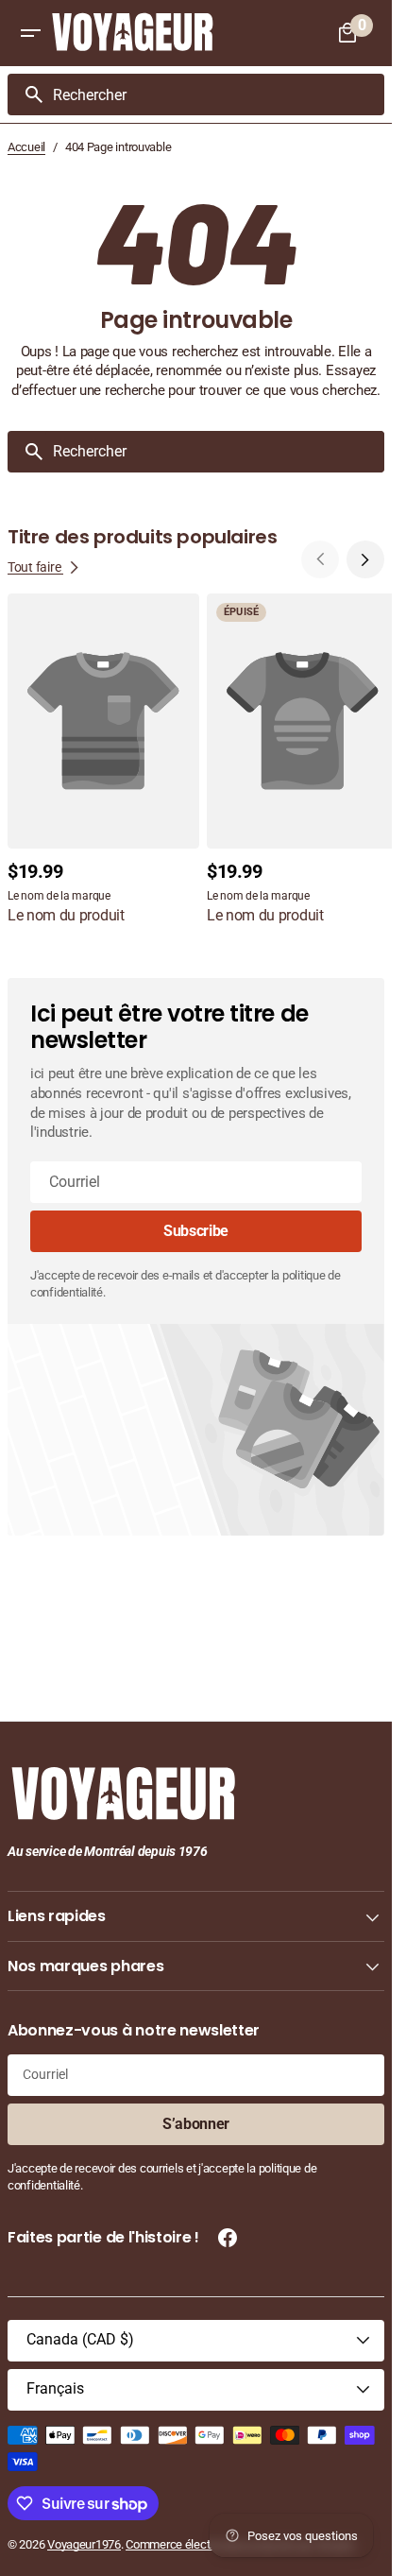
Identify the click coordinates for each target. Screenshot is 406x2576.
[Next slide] (365, 559)
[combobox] (215, 94)
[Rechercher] (26, 94)
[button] (30, 33)
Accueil (26, 147)
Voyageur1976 (84, 2544)
